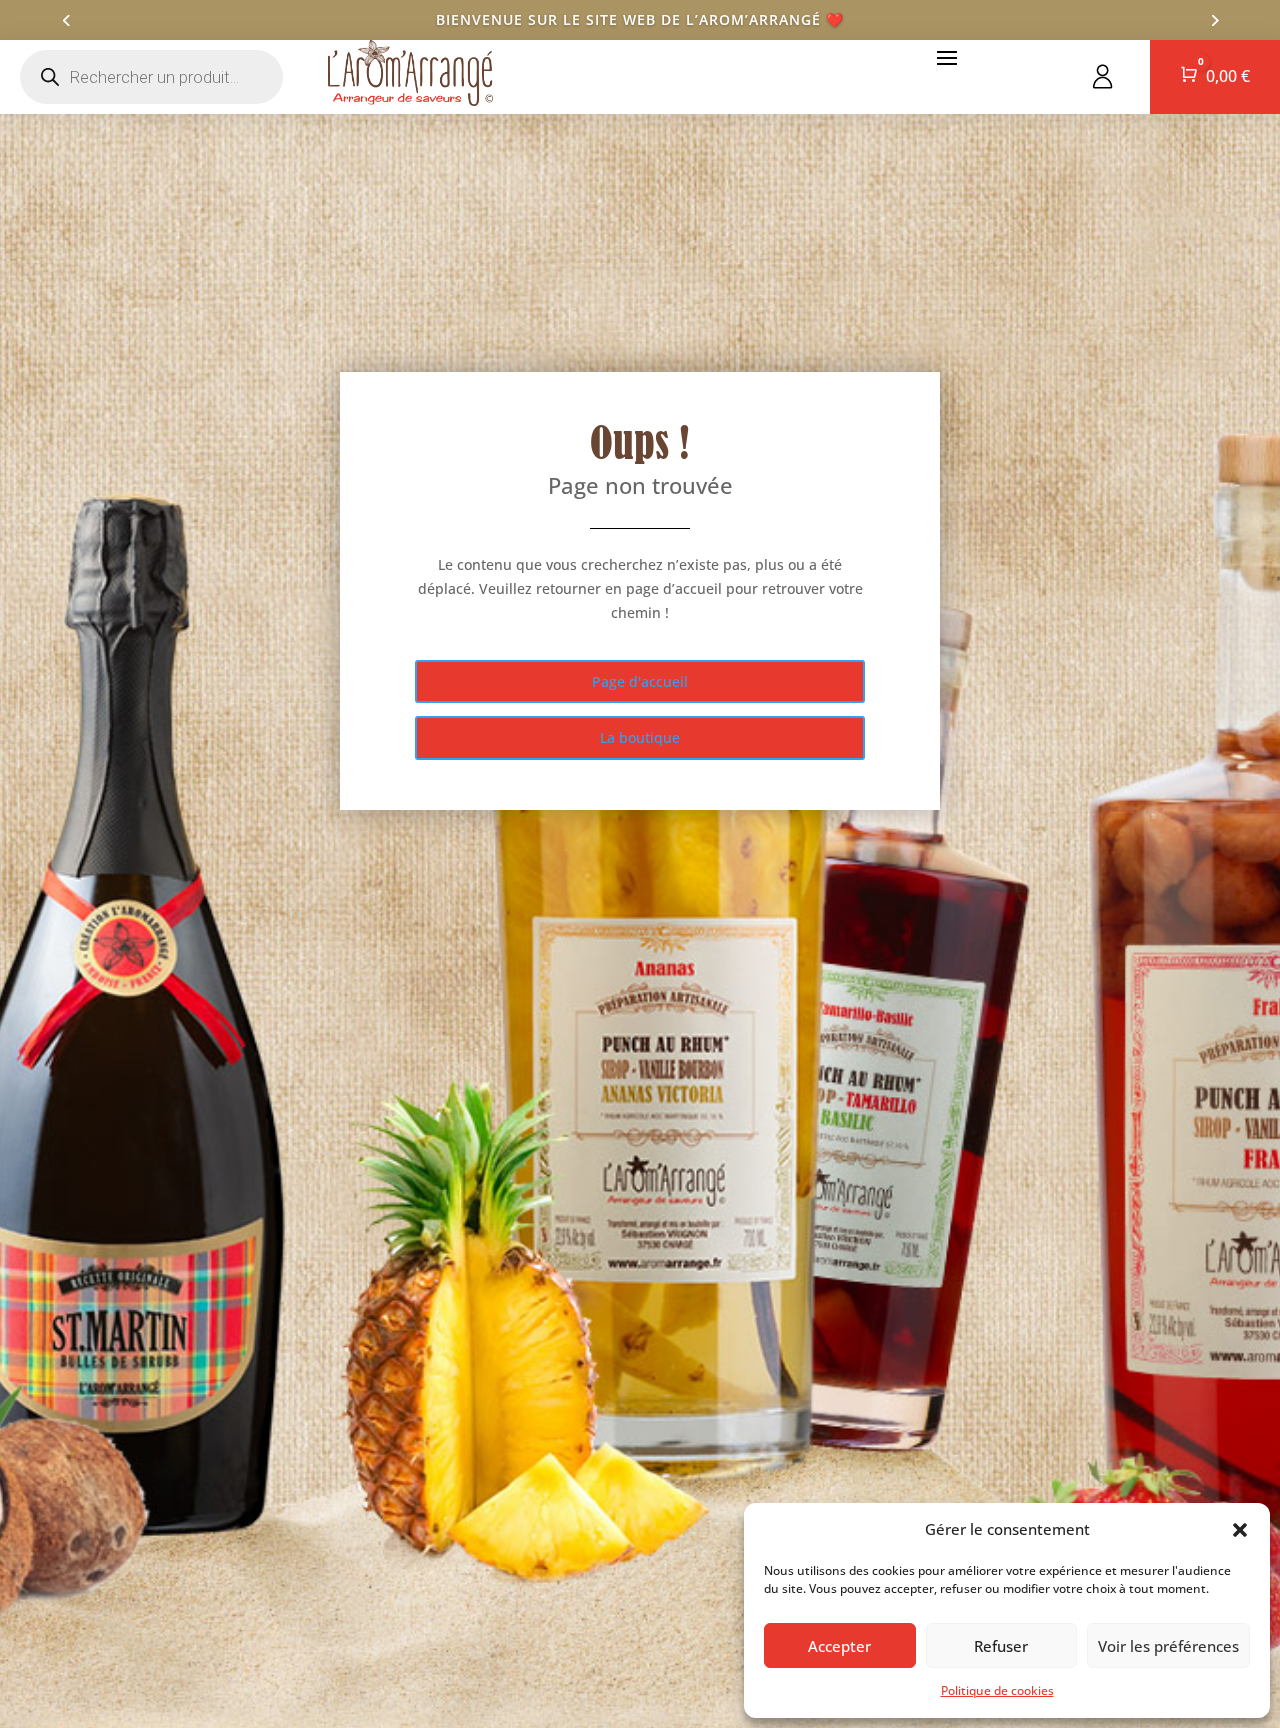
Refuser (1001, 1646)
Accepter (839, 1646)
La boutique (640, 737)
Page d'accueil (640, 681)
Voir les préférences (1168, 1646)
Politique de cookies (997, 1690)
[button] (1240, 1530)
